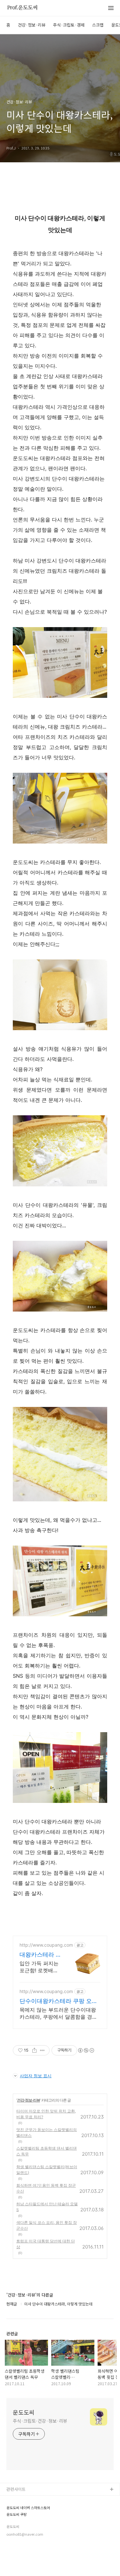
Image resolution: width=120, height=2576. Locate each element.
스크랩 (98, 25)
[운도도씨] (22, 8)
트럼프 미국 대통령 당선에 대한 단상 (46, 2244)
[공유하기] (34, 2050)
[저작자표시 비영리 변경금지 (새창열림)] (86, 2050)
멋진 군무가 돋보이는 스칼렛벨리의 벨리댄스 (47, 2132)
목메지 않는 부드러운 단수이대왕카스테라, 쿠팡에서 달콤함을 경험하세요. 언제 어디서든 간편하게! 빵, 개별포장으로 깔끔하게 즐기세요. (58, 2013)
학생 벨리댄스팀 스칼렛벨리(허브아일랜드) (47, 2170)
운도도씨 (24, 2412)
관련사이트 (16, 2489)
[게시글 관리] (42, 2050)
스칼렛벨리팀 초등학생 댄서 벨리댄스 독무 (47, 2151)
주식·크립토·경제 (69, 25)
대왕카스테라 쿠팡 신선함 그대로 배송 (40, 1955)
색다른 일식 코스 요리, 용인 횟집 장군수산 (47, 2225)
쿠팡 (11, 2510)
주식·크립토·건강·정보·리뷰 (40, 2421)
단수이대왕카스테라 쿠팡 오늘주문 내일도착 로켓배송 (59, 2001)
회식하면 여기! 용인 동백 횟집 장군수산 (46, 2188)
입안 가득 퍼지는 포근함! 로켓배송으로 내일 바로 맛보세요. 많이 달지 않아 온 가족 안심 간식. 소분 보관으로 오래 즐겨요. (40, 1967)
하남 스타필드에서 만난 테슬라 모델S (47, 2207)
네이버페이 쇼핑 (21, 2500)
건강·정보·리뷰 (32, 25)
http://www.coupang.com (46, 1945)
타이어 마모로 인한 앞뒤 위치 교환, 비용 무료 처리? (46, 2114)
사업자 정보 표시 (36, 2076)
